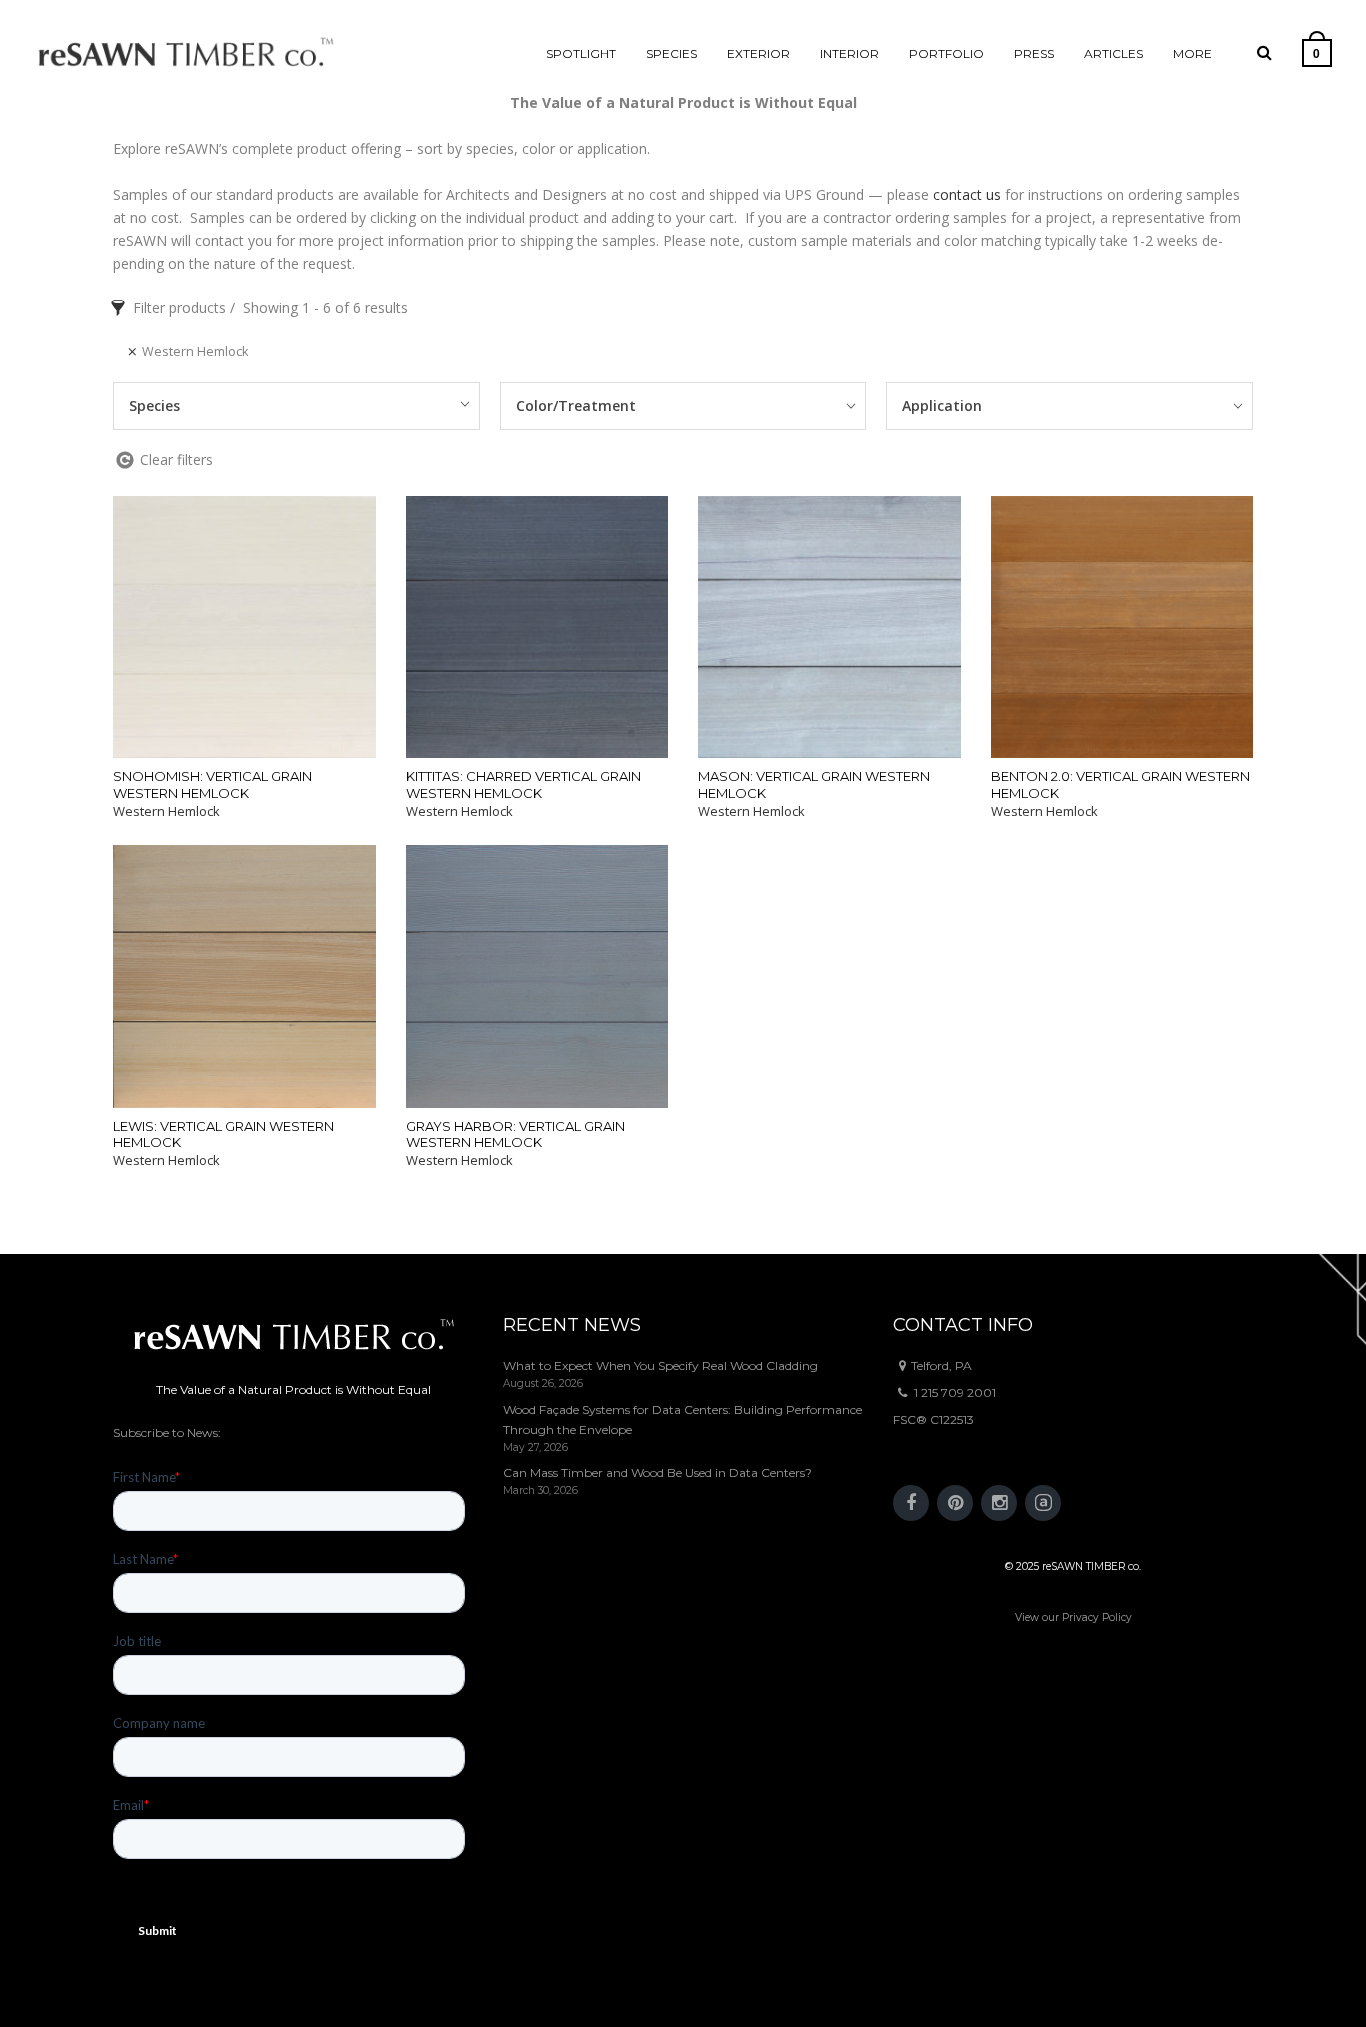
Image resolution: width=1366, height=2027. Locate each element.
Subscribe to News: (167, 1432)
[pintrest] (955, 1503)
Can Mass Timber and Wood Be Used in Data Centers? (657, 1472)
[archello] (1043, 1503)
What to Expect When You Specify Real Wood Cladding (660, 1365)
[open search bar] (1264, 53)
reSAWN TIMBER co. (1091, 1566)
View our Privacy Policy (1073, 1617)
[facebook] (911, 1503)
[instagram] (999, 1503)
